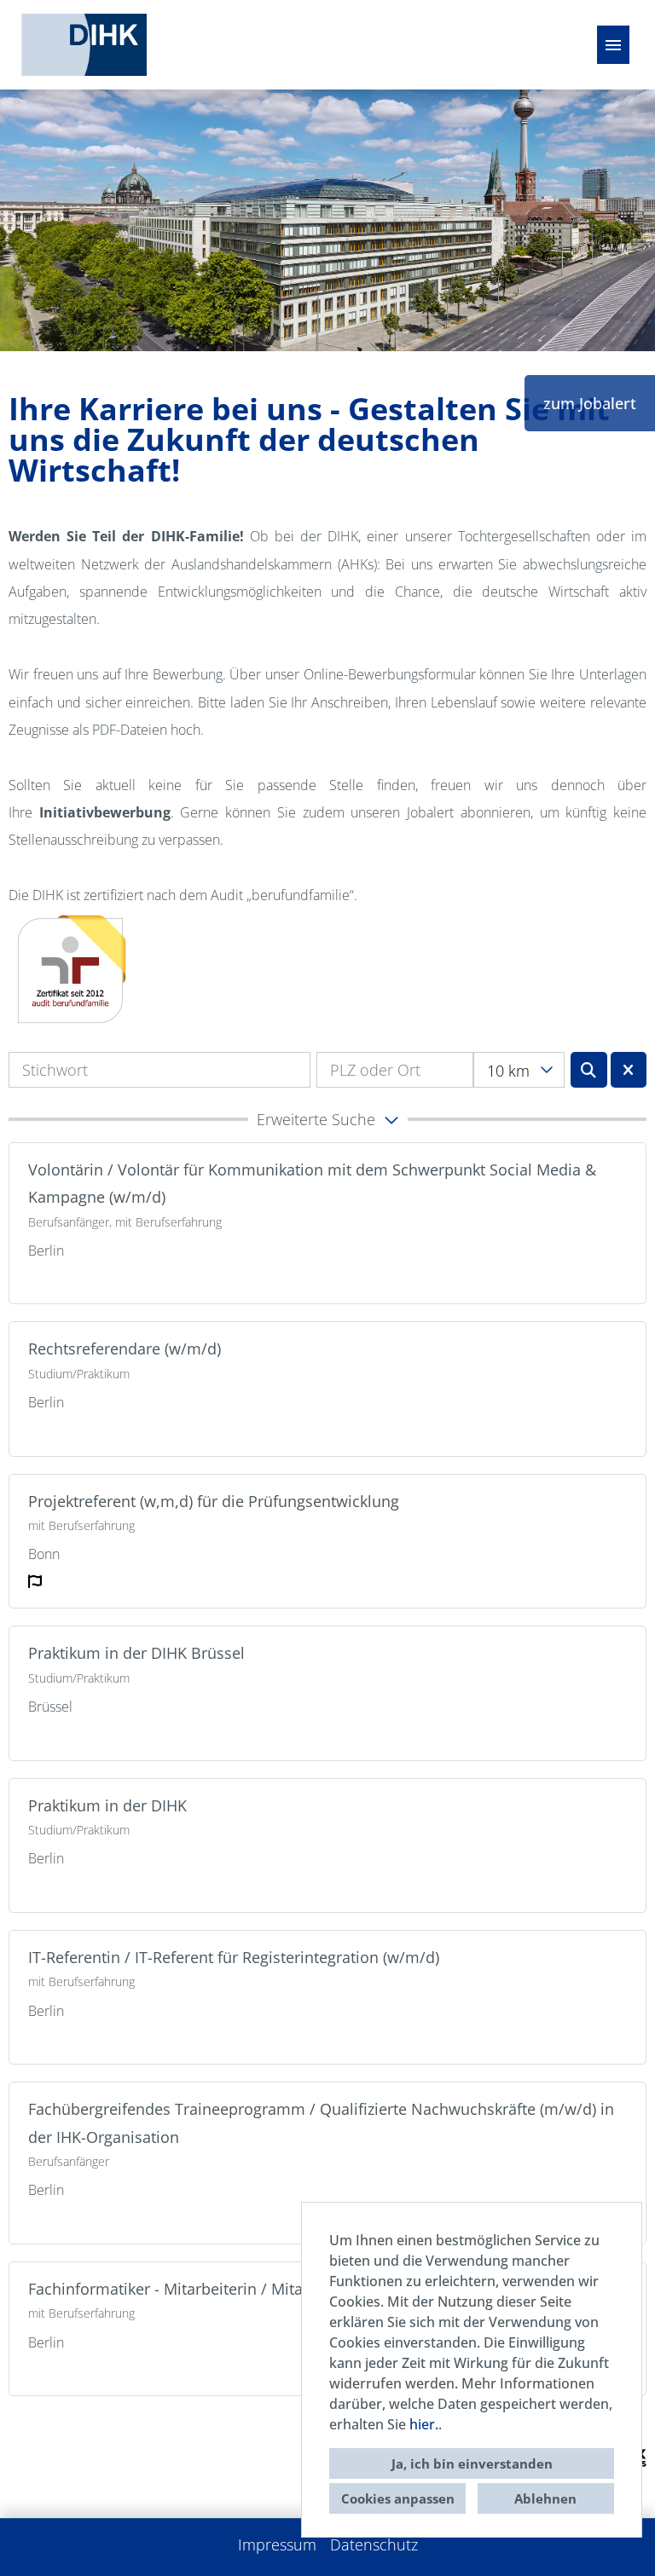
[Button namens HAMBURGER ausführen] (613, 45)
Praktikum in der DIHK (107, 1805)
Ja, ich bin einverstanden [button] (472, 2463)
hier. (424, 2424)
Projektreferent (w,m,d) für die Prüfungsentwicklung (214, 1501)
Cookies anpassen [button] (398, 2498)
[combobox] (519, 1070)
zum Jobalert (590, 403)
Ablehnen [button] (545, 2498)
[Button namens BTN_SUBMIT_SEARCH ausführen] (589, 1070)
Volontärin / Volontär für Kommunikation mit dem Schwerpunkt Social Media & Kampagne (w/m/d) (312, 1183)
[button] (327, 1119)
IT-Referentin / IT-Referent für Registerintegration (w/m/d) (234, 1957)
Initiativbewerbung (105, 812)
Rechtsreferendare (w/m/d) (125, 1349)
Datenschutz (374, 2544)
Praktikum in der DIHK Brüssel (136, 1653)
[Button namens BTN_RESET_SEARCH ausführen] (629, 1070)
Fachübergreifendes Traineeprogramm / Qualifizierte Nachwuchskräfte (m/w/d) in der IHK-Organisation (321, 2123)
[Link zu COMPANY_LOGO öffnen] (84, 45)
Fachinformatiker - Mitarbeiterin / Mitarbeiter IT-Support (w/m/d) (259, 2289)
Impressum (277, 2544)
